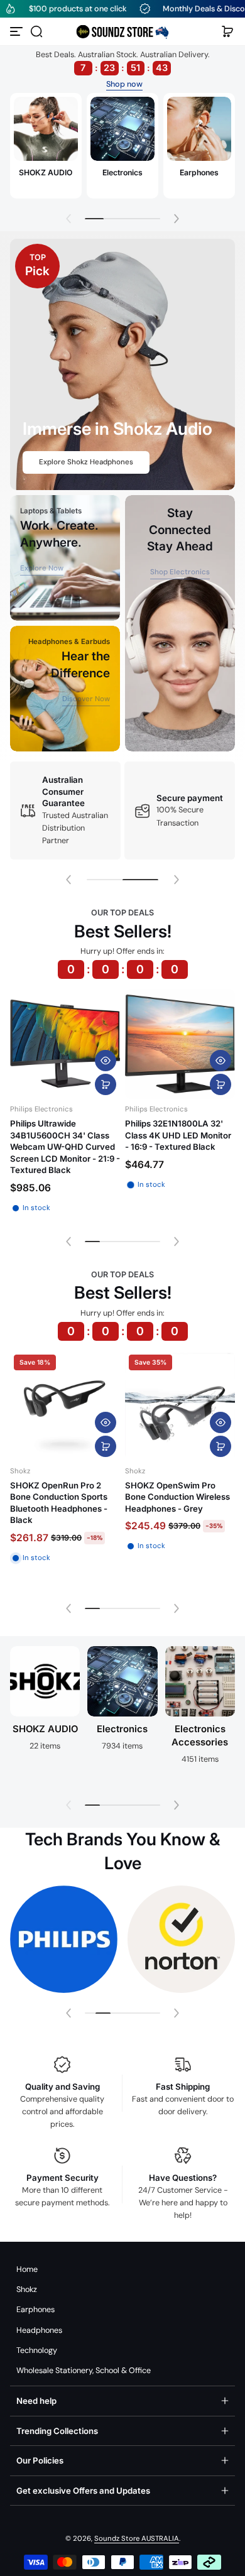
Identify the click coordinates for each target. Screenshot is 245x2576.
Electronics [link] (122, 172)
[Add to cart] (106, 1084)
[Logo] (122, 31)
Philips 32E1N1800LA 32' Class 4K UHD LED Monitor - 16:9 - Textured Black (178, 1135)
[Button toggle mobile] (18, 31)
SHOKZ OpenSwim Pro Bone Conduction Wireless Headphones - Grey (177, 1497)
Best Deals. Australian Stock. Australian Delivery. (123, 61)
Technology (37, 2350)
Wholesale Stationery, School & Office (84, 2371)
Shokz (27, 2289)
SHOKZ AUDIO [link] (46, 172)
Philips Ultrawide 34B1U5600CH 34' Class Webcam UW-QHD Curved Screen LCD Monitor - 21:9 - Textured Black (65, 1147)
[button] (36, 31)
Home (27, 2269)
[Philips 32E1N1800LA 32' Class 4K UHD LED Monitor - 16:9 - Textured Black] (180, 1044)
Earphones (35, 2310)
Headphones (39, 2330)
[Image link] (46, 146)
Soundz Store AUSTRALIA (137, 2539)
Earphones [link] (199, 172)
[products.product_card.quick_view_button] (106, 1061)
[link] (42, 569)
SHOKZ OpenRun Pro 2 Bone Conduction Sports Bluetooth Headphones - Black (59, 1503)
